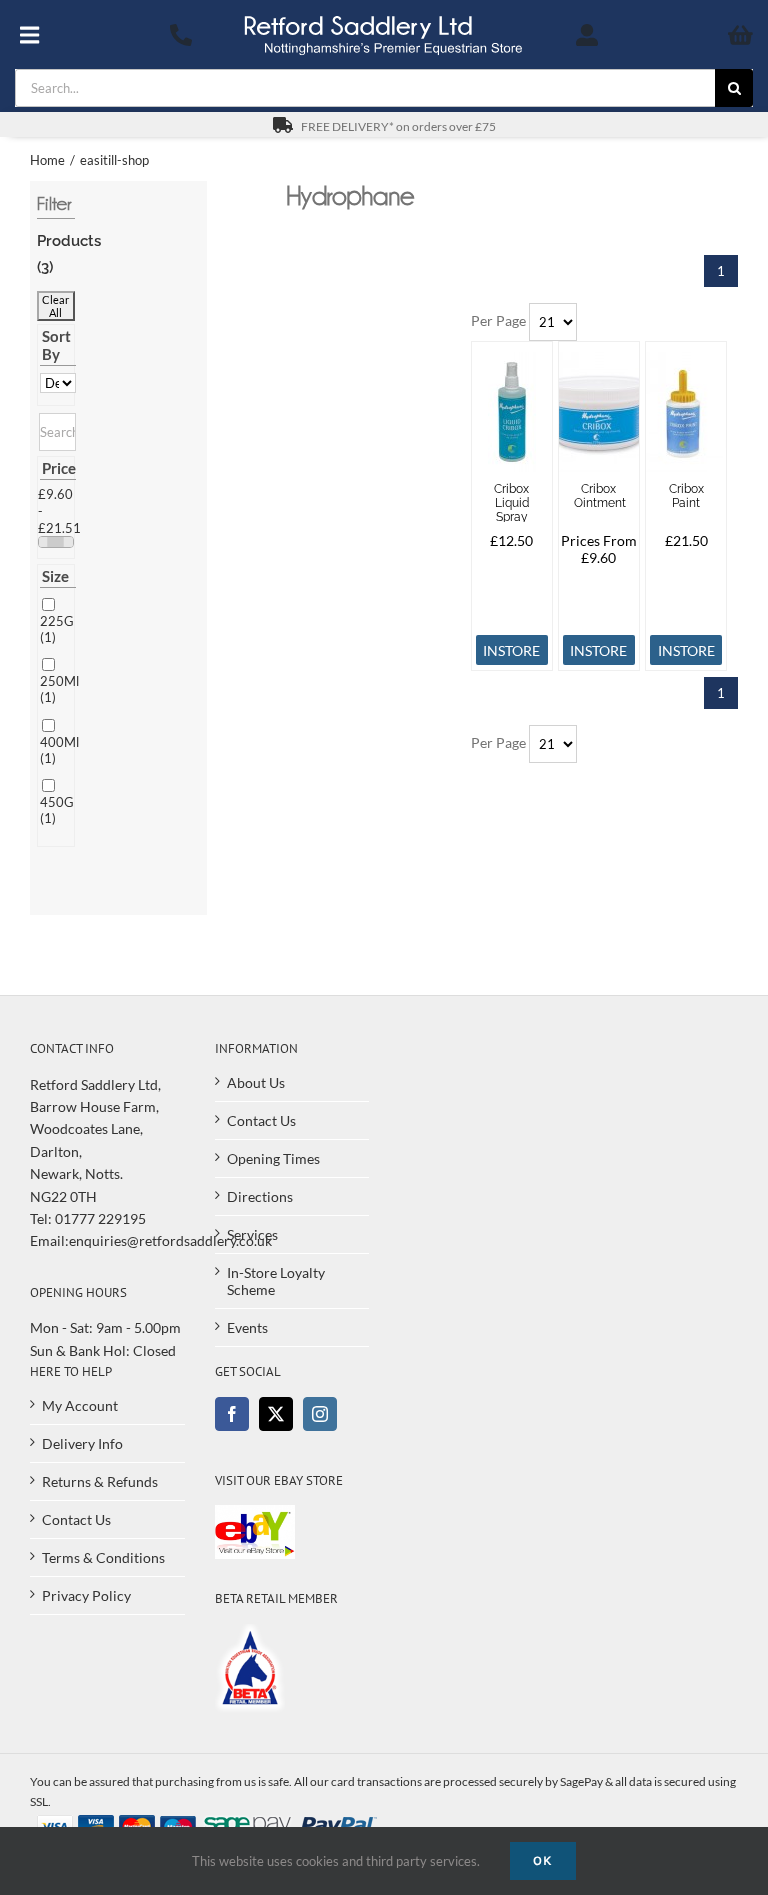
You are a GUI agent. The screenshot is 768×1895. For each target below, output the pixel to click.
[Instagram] (320, 1414)
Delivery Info (82, 1443)
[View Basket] (697, 35)
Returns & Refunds (100, 1481)
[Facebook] (232, 1414)
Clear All (55, 306)
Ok (543, 1860)
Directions (260, 1196)
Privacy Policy (86, 1595)
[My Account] (587, 35)
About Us (256, 1082)
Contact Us (261, 1120)
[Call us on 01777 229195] (181, 35)
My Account (80, 1405)
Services (252, 1234)
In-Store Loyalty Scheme (276, 1281)
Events (247, 1327)
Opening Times (273, 1158)
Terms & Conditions (103, 1557)
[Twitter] (276, 1414)
